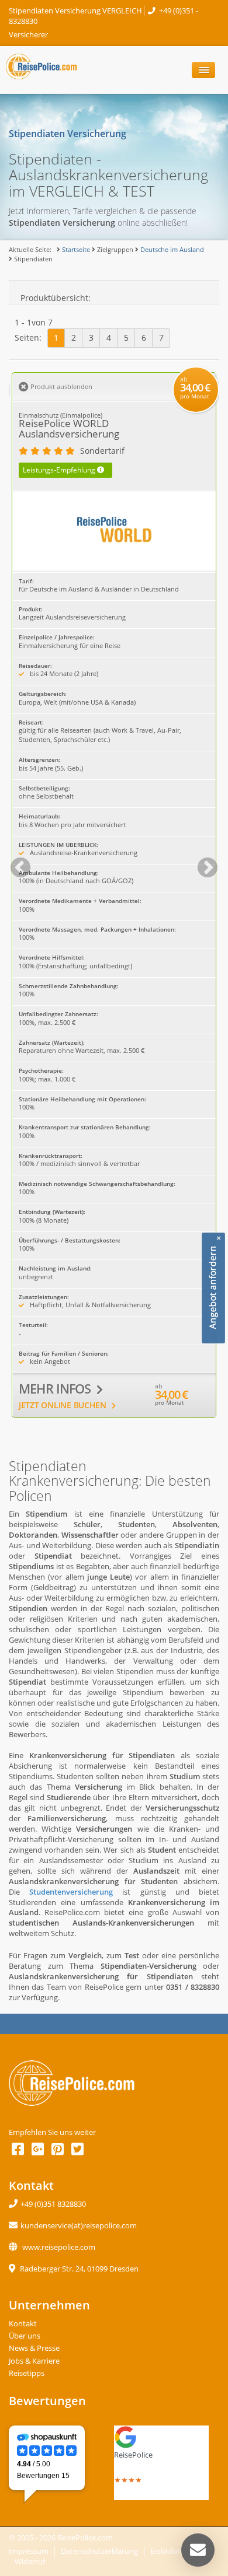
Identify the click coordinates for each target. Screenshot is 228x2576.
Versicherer (28, 35)
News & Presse (34, 2348)
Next (202, 863)
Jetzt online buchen (64, 1405)
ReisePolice (133, 2455)
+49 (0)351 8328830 (53, 2204)
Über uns (25, 2336)
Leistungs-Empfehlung (63, 470)
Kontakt (23, 2324)
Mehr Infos (56, 1389)
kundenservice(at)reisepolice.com (79, 2226)
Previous (15, 863)
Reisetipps (27, 2373)
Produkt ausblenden (61, 386)
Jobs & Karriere (34, 2361)
